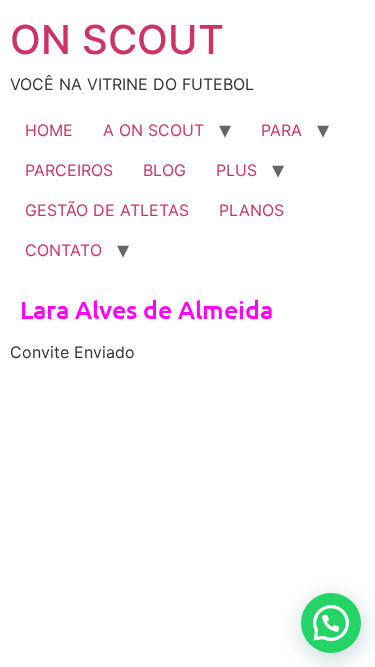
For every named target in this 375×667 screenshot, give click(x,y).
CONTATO (63, 250)
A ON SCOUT (153, 130)
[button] (331, 623)
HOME (49, 130)
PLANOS (251, 210)
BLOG (164, 170)
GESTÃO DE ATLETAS (107, 210)
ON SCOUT (117, 39)
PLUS (236, 170)
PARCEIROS (69, 170)
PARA (281, 130)
